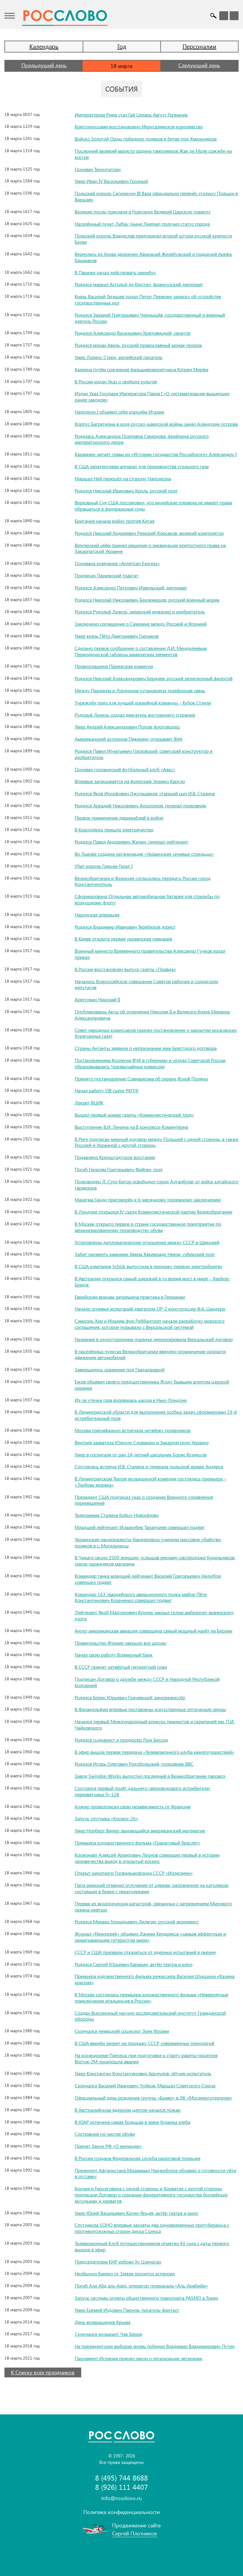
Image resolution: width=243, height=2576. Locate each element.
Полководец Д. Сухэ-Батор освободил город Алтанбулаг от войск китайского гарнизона (156, 1185)
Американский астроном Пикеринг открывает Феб (128, 739)
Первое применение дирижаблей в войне (119, 818)
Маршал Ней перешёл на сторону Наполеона (123, 478)
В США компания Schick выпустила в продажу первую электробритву (149, 1266)
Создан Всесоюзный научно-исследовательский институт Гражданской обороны (150, 2016)
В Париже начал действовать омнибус (115, 272)
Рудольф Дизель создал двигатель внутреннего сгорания (135, 715)
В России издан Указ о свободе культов (116, 381)
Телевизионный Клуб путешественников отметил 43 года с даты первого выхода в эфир (152, 2246)
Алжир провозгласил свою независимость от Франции (133, 1806)
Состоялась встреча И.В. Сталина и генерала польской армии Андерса (149, 1466)
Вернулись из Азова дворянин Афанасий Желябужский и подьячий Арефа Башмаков (153, 257)
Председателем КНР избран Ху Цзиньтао (118, 2262)
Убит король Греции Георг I (104, 866)
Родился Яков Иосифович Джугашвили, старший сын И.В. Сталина (145, 793)
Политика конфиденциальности (121, 2512)
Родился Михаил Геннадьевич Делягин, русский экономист (137, 1921)
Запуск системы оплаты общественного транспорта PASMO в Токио (146, 2298)
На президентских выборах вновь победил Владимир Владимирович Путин (155, 2346)
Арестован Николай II (97, 999)
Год (122, 46)
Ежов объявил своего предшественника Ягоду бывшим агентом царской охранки (152, 1385)
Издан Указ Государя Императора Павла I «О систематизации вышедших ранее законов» (152, 396)
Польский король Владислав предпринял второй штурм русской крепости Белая (153, 239)
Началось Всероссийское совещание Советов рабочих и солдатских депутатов (146, 984)
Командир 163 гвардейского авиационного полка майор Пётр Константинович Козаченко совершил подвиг (141, 1597)
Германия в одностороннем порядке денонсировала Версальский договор (154, 1339)
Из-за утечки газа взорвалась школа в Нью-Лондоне (131, 1400)
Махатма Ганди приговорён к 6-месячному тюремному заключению (148, 1199)
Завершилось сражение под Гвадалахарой (120, 1369)
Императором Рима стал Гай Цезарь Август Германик (131, 115)
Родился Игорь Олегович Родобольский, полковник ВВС (134, 1764)
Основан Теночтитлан (98, 169)
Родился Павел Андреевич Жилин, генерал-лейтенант (131, 842)
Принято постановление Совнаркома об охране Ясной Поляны (141, 1079)
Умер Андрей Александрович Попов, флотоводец (127, 727)
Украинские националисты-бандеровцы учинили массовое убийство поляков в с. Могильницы (148, 1542)
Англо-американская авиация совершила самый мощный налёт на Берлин (154, 1631)
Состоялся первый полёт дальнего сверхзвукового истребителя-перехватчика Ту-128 (143, 1791)
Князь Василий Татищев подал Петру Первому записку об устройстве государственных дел (148, 299)
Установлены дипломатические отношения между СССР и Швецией (147, 1242)
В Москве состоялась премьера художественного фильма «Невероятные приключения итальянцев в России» (151, 1998)
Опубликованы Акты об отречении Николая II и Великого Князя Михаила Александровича (152, 1015)
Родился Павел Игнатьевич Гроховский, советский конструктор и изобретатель (144, 754)
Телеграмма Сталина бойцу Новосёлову (117, 1515)
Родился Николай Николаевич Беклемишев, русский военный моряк (147, 600)
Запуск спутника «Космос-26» (106, 1818)
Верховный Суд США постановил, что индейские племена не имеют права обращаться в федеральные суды (153, 506)
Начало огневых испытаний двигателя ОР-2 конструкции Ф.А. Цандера (150, 1309)
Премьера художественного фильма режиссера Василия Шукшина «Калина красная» (155, 1979)
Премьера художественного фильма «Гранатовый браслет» (138, 1843)
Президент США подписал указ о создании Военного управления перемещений (144, 1500)
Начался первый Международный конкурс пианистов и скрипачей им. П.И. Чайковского (155, 1724)
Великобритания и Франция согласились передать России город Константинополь (143, 881)
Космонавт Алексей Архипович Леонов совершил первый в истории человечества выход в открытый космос (147, 1858)
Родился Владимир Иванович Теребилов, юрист (125, 927)
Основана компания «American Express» (117, 563)
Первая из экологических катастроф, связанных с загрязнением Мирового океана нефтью (153, 1907)
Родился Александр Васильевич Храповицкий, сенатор (133, 333)
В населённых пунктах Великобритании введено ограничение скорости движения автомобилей (150, 1354)
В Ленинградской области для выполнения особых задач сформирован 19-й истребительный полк (156, 1415)
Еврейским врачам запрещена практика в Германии (130, 1297)
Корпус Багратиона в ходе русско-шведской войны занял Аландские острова (156, 424)
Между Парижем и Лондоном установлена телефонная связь (140, 690)
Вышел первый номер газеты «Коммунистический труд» (134, 1115)
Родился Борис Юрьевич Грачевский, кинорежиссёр (130, 1697)
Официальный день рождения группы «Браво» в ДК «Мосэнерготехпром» (154, 2098)
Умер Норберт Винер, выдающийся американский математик (140, 1830)
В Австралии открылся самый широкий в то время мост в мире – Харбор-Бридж (152, 1281)
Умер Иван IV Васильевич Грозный (111, 181)
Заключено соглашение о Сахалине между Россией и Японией (141, 624)
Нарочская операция (97, 915)
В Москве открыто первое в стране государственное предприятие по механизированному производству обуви (148, 1227)
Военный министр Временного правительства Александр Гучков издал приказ (150, 954)
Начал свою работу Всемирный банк (114, 1655)
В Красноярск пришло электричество (114, 829)
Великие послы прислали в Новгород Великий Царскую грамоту (143, 212)
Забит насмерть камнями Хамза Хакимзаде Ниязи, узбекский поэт (145, 1254)
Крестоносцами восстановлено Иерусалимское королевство (139, 126)
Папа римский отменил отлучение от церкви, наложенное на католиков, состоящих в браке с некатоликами (152, 1888)
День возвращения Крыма (103, 2322)
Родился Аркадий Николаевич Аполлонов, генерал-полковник (140, 805)
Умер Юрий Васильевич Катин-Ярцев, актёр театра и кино (136, 2213)
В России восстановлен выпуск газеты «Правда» (125, 969)
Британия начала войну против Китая (115, 521)
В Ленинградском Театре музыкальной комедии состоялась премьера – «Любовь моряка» (150, 1482)
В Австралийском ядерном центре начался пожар (128, 2110)
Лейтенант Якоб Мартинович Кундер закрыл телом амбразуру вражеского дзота (154, 1615)
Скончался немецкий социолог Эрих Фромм (122, 2031)
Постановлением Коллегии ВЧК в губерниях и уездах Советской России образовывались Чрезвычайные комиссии (150, 1063)
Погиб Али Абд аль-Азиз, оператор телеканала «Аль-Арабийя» (141, 2286)
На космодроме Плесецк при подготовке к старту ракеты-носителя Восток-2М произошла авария (146, 2058)
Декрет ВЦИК (89, 1103)
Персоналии (199, 46)
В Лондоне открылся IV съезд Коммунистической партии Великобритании (154, 1212)
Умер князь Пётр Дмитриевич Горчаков (117, 636)
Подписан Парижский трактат (107, 575)
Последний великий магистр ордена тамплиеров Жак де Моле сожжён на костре (153, 154)
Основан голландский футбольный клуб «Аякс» (125, 769)
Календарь (44, 46)
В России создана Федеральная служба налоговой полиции (138, 2158)
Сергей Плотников (135, 2533)
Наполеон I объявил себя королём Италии (119, 412)
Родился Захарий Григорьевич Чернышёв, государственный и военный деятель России (150, 318)
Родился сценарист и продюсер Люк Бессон (121, 1740)
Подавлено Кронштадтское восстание (115, 1157)
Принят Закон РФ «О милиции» (108, 2146)
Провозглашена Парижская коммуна (114, 666)
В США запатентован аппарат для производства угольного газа (142, 466)
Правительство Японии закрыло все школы (120, 1643)
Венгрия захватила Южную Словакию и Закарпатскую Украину (142, 1442)
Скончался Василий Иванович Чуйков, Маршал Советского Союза (145, 2085)
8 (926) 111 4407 (121, 2487)
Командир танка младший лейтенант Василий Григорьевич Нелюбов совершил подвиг (148, 1579)
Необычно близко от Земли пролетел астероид (125, 2273)
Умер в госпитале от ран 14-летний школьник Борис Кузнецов (141, 1454)
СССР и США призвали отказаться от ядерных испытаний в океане (145, 1952)
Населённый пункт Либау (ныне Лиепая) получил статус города (142, 224)
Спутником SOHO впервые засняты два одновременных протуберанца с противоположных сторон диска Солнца (152, 2228)
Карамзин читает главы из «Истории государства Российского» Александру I (156, 454)
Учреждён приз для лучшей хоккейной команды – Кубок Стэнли (143, 703)
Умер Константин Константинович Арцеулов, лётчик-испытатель (143, 2073)
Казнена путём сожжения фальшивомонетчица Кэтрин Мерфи (142, 369)
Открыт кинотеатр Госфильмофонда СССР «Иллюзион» (134, 1873)
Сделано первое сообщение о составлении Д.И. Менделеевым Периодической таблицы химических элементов (141, 651)
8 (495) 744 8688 (121, 2478)
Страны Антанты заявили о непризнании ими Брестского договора (146, 1048)
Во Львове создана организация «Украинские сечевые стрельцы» (144, 854)
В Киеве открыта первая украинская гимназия (123, 939)
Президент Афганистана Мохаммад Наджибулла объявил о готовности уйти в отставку (155, 2173)
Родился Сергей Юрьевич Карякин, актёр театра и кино (134, 1964)
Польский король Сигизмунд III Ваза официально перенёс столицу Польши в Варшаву (156, 196)
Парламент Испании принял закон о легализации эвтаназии (138, 2358)
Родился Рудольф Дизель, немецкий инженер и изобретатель (140, 612)
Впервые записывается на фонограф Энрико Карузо (130, 781)
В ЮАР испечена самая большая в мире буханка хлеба (132, 2122)
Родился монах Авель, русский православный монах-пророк (138, 345)
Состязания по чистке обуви (105, 2134)
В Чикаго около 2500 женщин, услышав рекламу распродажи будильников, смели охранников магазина (155, 1560)
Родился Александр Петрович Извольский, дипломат (131, 588)
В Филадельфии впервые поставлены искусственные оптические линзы (150, 1709)
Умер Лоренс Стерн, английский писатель (119, 357)
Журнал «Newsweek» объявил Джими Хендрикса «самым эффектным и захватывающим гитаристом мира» (150, 1937)
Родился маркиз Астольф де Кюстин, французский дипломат (139, 284)
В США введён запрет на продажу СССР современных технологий (144, 2043)
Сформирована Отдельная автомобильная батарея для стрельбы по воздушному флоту (147, 899)
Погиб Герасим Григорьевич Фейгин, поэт (119, 1169)
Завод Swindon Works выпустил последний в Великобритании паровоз (150, 1776)
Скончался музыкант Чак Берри (108, 2334)
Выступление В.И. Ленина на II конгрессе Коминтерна (131, 1127)
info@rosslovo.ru (121, 2498)
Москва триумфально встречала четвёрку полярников (132, 1430)
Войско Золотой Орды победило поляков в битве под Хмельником (146, 139)
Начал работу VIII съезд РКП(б (107, 1090)
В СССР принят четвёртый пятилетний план (121, 1667)
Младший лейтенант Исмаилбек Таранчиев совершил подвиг (140, 1527)
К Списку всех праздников (43, 2372)
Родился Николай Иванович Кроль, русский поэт (126, 491)
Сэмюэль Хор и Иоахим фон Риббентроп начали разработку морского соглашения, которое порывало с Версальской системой (150, 1324)
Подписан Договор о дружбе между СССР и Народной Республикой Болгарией (147, 1682)
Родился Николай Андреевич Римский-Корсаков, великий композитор (149, 533)
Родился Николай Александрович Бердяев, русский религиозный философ (154, 678)
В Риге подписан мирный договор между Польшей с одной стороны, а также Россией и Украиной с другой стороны (156, 1142)
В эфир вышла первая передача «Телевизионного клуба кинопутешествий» (154, 1752)
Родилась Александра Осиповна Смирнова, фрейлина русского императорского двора (142, 439)
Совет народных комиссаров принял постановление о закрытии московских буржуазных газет (156, 1033)
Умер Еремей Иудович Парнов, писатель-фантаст (127, 2310)
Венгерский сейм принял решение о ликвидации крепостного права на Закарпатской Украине (150, 548)
